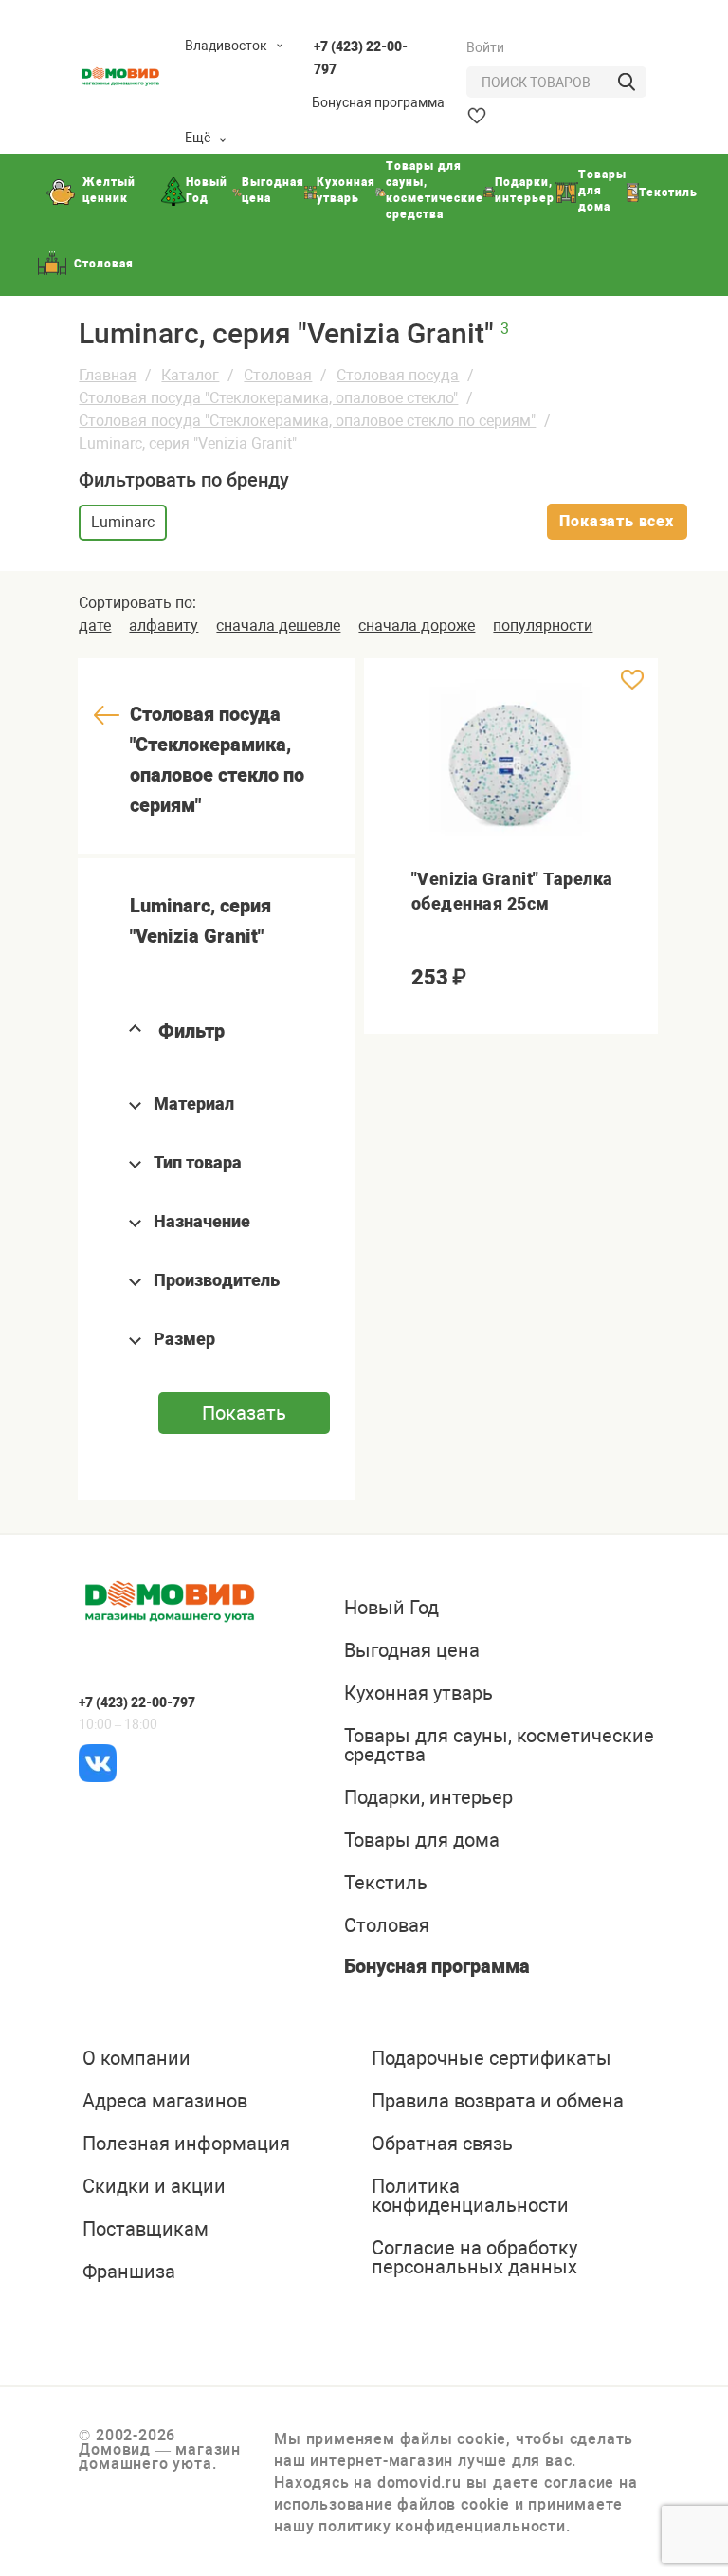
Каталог (190, 375)
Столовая (278, 375)
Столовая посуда (398, 375)
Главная (108, 375)
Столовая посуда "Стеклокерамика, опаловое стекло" (268, 398)
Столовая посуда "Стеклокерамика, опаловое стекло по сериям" (307, 421)
